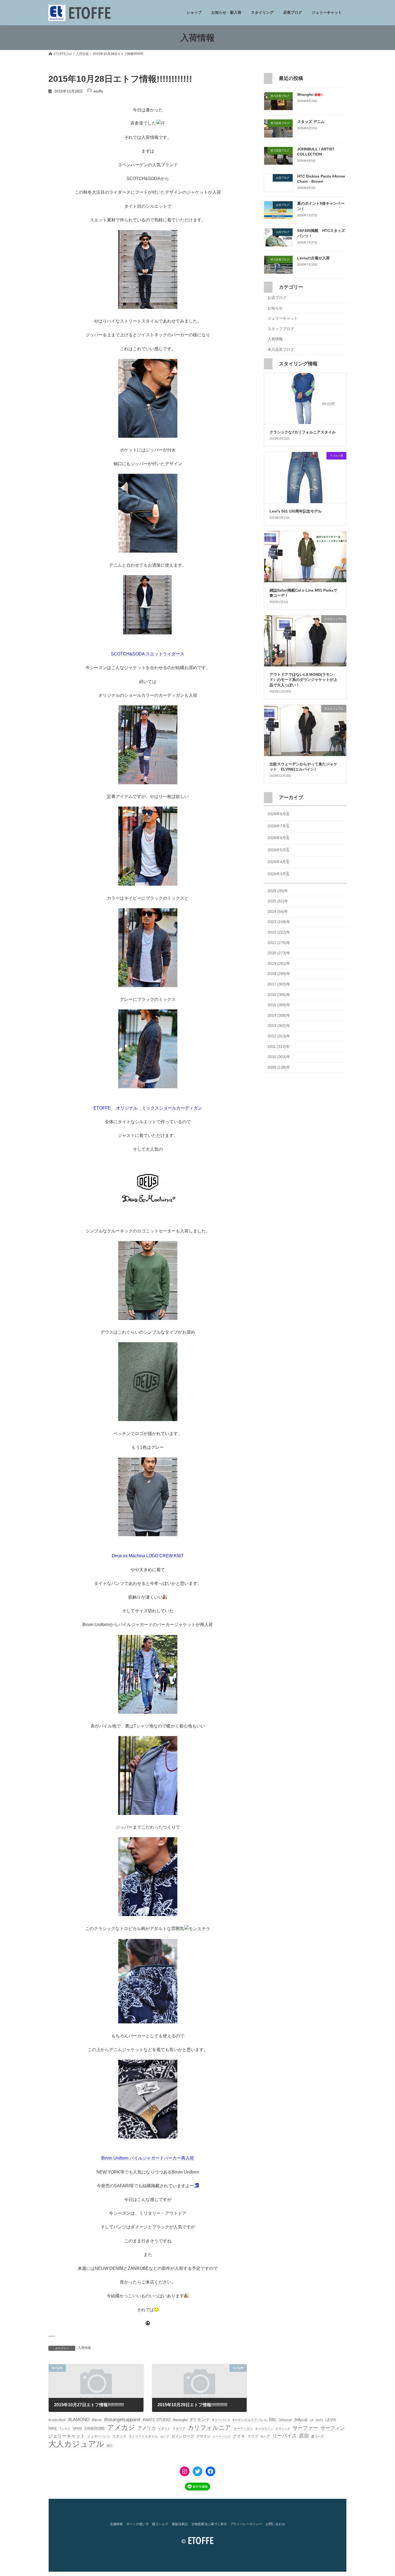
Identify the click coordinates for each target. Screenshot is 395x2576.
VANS (77, 2428)
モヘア (265, 2436)
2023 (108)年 (279, 922)
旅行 (110, 2446)
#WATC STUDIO (157, 2420)
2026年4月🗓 (278, 862)
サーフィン (333, 2428)
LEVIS (331, 2420)
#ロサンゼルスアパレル (250, 2420)
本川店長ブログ (281, 349)
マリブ (253, 2436)
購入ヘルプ (160, 2524)
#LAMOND (79, 2420)
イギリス (164, 2429)
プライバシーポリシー (246, 2524)
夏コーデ (318, 2436)
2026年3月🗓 (278, 874)
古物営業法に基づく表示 (209, 2524)
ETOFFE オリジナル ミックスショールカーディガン (148, 1108)
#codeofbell (57, 2420)
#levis (97, 2420)
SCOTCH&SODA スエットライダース (148, 654)
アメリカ (147, 2428)
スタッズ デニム (311, 122)
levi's (319, 2420)
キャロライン (264, 2429)
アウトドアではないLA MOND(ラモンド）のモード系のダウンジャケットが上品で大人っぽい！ (303, 680)
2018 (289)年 (279, 974)
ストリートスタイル (143, 2436)
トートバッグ (222, 2436)
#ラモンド (200, 2419)
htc (273, 2419)
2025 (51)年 (278, 901)
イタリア (179, 2429)
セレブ (165, 2436)
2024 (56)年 (278, 911)
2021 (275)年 (279, 943)
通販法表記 (180, 2524)
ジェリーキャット (283, 319)
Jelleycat (285, 2420)
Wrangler (310, 94)
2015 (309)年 (279, 1005)
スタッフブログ (281, 329)
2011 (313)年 (279, 1047)
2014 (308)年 (279, 1015)
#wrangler (180, 2420)
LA (312, 2420)
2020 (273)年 (279, 953)
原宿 (304, 2436)
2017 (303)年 (279, 984)
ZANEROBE (95, 2428)
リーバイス (285, 2436)
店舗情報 (116, 2524)
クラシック (283, 2429)
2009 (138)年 (279, 1067)
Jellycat (301, 2420)
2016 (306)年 (279, 995)
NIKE (53, 2428)
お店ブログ (277, 298)
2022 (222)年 (279, 932)
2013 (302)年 (279, 1026)
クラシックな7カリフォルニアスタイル (303, 432)
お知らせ (275, 308)
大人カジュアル (76, 2444)
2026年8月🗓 (278, 814)
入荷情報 (84, 2348)
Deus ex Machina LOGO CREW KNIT (148, 1556)
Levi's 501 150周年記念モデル (296, 511)
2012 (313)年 (279, 1036)
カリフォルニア (209, 2428)
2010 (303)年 (279, 1057)
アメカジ (121, 2427)
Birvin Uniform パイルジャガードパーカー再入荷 (148, 2158)
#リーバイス (221, 2420)
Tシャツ (65, 2429)
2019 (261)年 (279, 963)
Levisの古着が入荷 (313, 258)
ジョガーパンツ (99, 2436)
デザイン (203, 2436)
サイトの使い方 (138, 2524)
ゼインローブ (183, 2436)
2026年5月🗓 (278, 850)
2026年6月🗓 (278, 838)
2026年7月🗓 (278, 826)
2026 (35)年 (278, 891)
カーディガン (243, 2429)
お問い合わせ (275, 2524)
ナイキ (239, 2436)
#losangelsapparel (122, 2420)
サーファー (305, 2428)
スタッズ (119, 2436)
